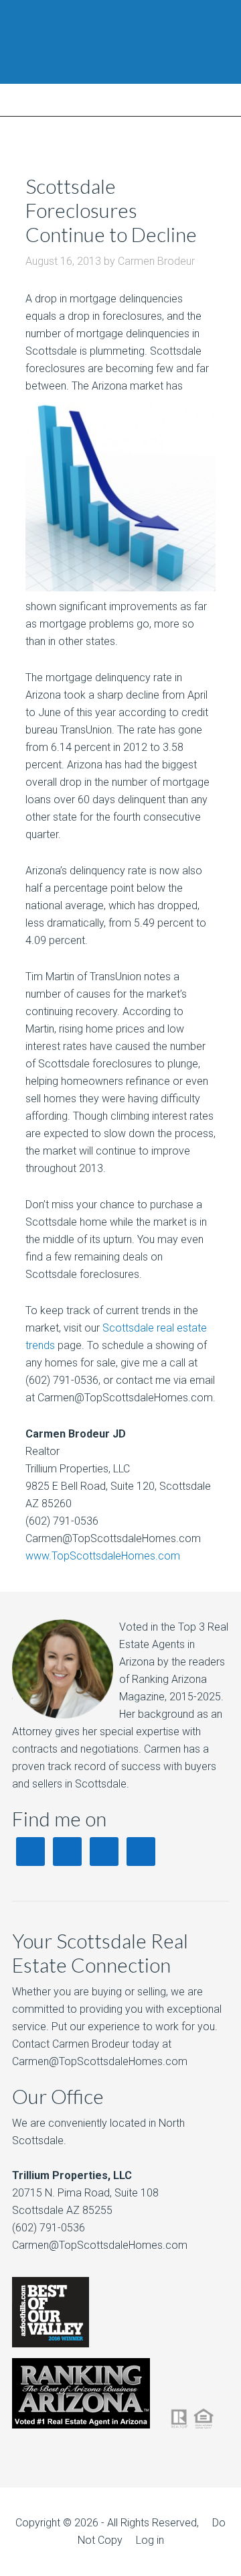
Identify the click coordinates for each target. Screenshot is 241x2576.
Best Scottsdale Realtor (120, 42)
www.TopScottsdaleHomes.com (103, 1556)
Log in (150, 2540)
